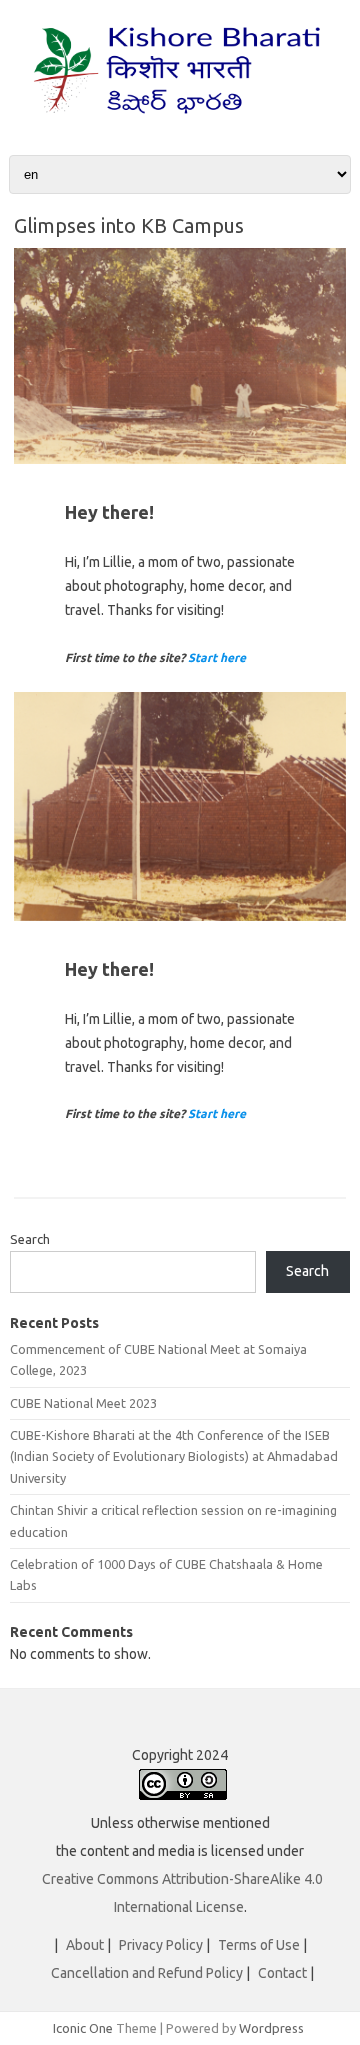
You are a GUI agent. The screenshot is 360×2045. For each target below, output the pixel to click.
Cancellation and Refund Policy (147, 1973)
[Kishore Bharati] (180, 121)
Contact (282, 1973)
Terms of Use (259, 1945)
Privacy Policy (161, 1945)
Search (30, 1239)
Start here (217, 657)
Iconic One (83, 2028)
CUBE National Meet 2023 (83, 1403)
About (85, 1945)
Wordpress (271, 2028)
